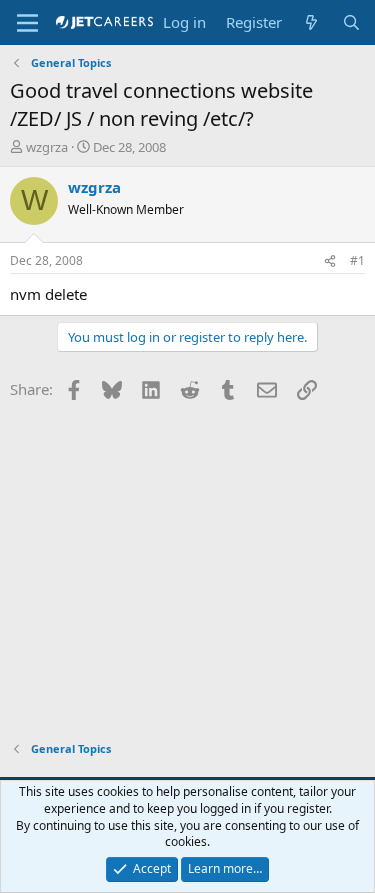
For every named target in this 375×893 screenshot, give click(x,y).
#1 (357, 260)
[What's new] (311, 22)
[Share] (330, 261)
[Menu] (27, 23)
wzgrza (47, 147)
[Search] (351, 22)
